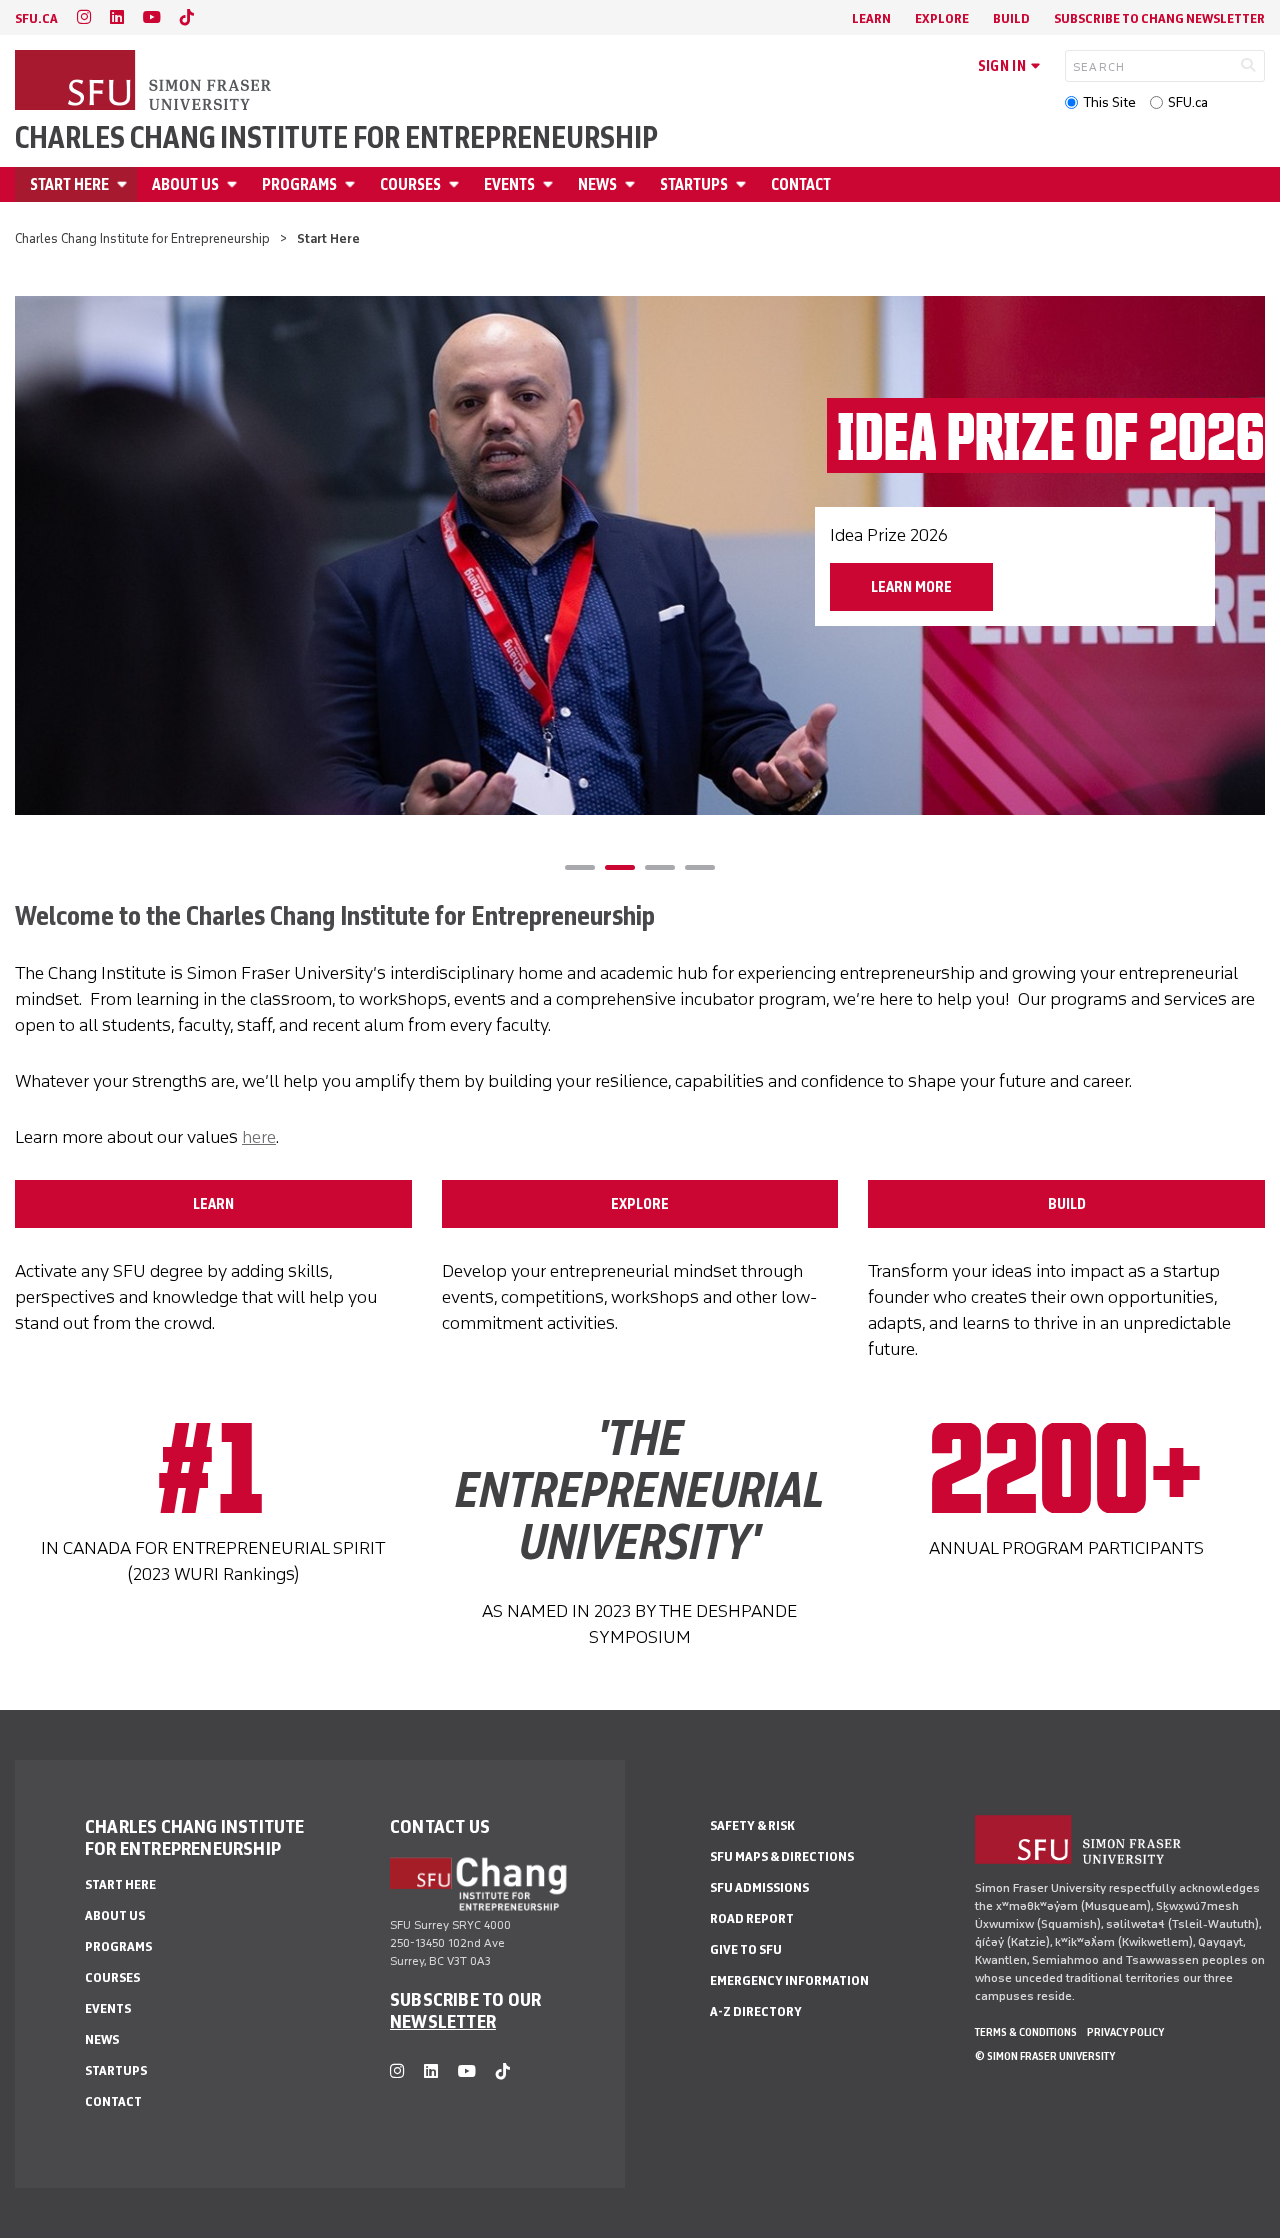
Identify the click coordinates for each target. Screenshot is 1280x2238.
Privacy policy (1125, 2032)
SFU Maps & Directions (782, 1856)
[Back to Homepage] (145, 82)
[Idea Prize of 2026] (640, 555)
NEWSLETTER (443, 2021)
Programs (299, 184)
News (597, 184)
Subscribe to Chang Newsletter (1159, 18)
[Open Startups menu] (744, 184)
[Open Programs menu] (353, 184)
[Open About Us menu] (235, 184)
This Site (1109, 102)
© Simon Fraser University (1045, 2056)
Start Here (69, 184)
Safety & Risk (752, 1825)
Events (509, 184)
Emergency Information (789, 1980)
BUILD (1067, 1204)
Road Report (752, 1918)
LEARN (213, 1204)
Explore (942, 18)
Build (1011, 18)
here (259, 1137)
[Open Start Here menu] (125, 184)
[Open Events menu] (551, 184)
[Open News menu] (633, 184)
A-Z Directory (756, 2011)
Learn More (911, 587)
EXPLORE (640, 1204)
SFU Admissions (759, 1887)
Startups (694, 184)
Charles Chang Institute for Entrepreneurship (336, 138)
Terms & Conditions (1026, 2032)
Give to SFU (746, 1949)
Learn (871, 18)
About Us (185, 184)
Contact (801, 184)
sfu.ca (36, 18)
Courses (410, 184)
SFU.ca (1188, 102)
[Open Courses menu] (457, 184)
